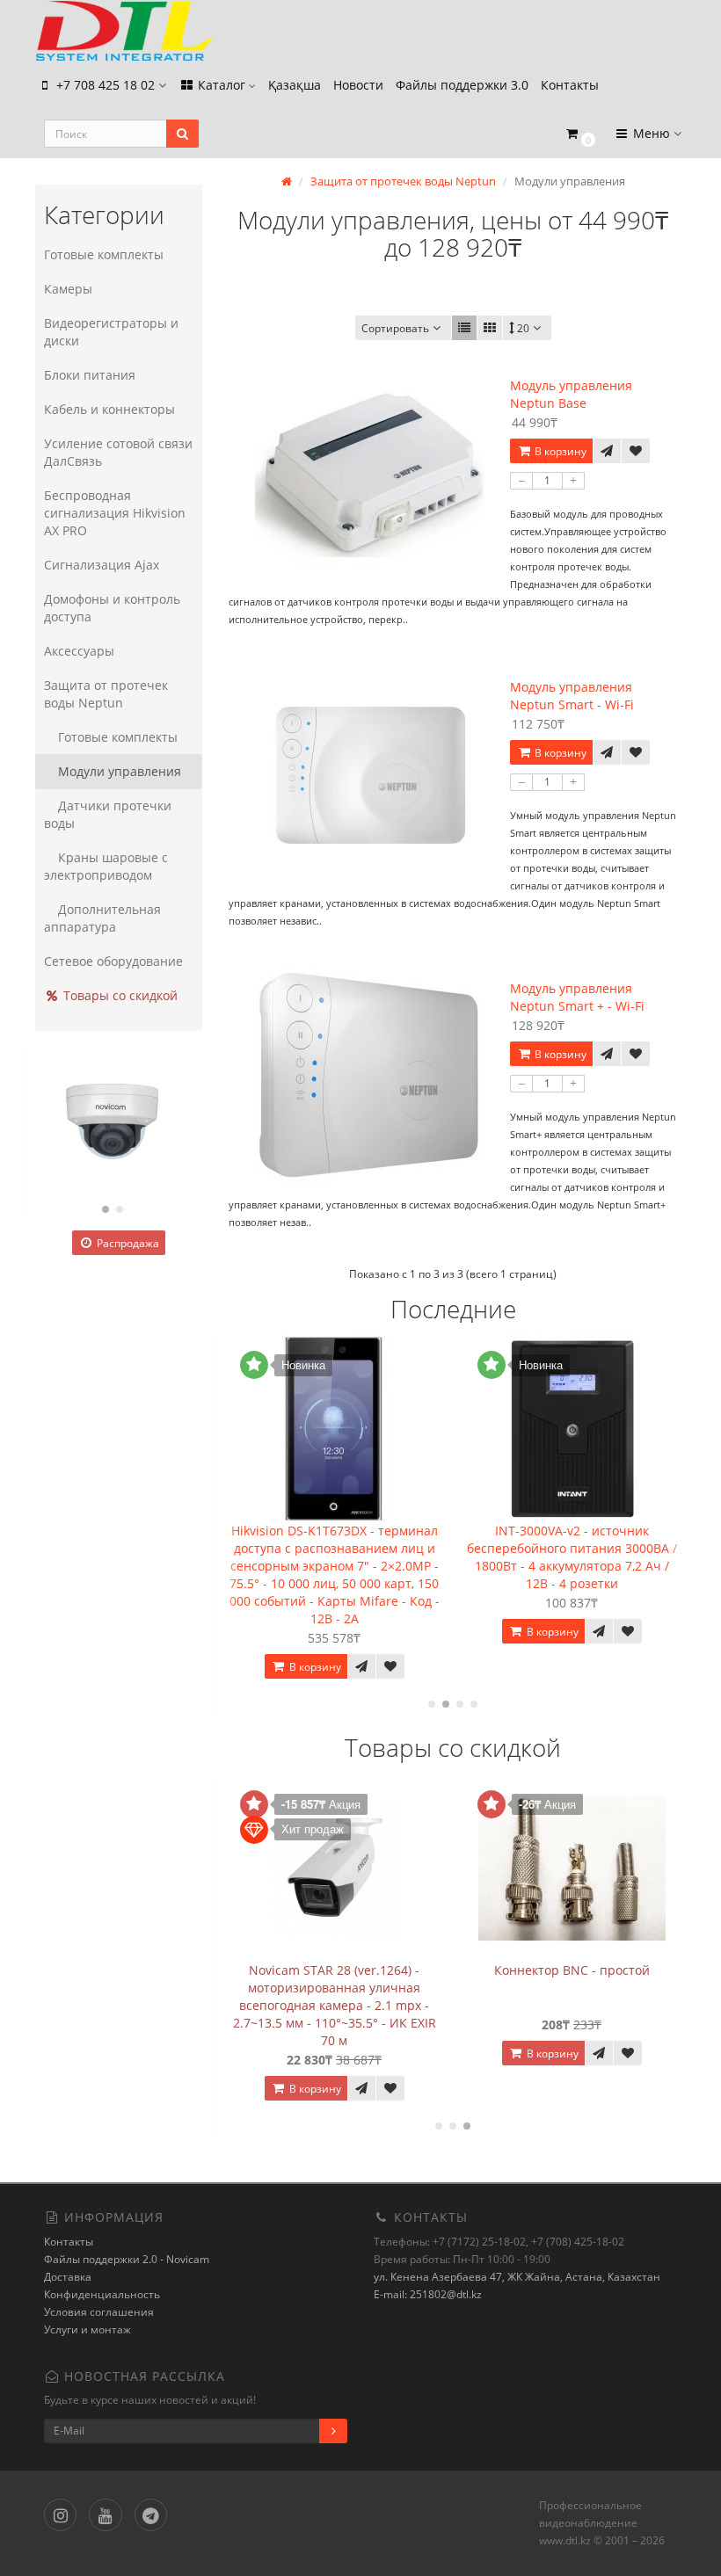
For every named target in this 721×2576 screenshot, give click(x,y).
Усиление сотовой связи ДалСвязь (118, 452)
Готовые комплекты (104, 254)
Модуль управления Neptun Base (571, 394)
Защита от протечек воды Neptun (106, 694)
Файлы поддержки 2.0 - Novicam (127, 2259)
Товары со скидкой (119, 995)
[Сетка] (490, 328)
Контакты (570, 85)
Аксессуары (79, 651)
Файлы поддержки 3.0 (462, 85)
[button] (580, 134)
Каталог (222, 85)
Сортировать (395, 328)
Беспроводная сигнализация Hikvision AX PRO (115, 513)
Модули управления (120, 771)
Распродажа (127, 1243)
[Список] (464, 328)
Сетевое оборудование (113, 961)
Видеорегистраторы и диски (111, 332)
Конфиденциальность (102, 2294)
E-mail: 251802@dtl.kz (428, 2294)
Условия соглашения (99, 2312)
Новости (358, 85)
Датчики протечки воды (108, 814)
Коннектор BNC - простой (572, 1970)
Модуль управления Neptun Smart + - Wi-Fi (577, 997)
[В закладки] (636, 451)
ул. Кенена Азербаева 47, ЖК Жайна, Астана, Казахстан (517, 2277)
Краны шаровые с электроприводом (106, 866)
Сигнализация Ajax (102, 565)
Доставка (68, 2277)
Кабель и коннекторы (109, 409)
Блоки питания (90, 375)
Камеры (68, 289)
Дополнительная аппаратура (102, 918)
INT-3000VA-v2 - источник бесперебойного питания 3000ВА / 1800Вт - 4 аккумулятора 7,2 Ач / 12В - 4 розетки (572, 1557)
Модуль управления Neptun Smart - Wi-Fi (572, 696)
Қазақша (295, 85)
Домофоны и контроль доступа (112, 608)
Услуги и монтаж (87, 2329)
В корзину (559, 451)
